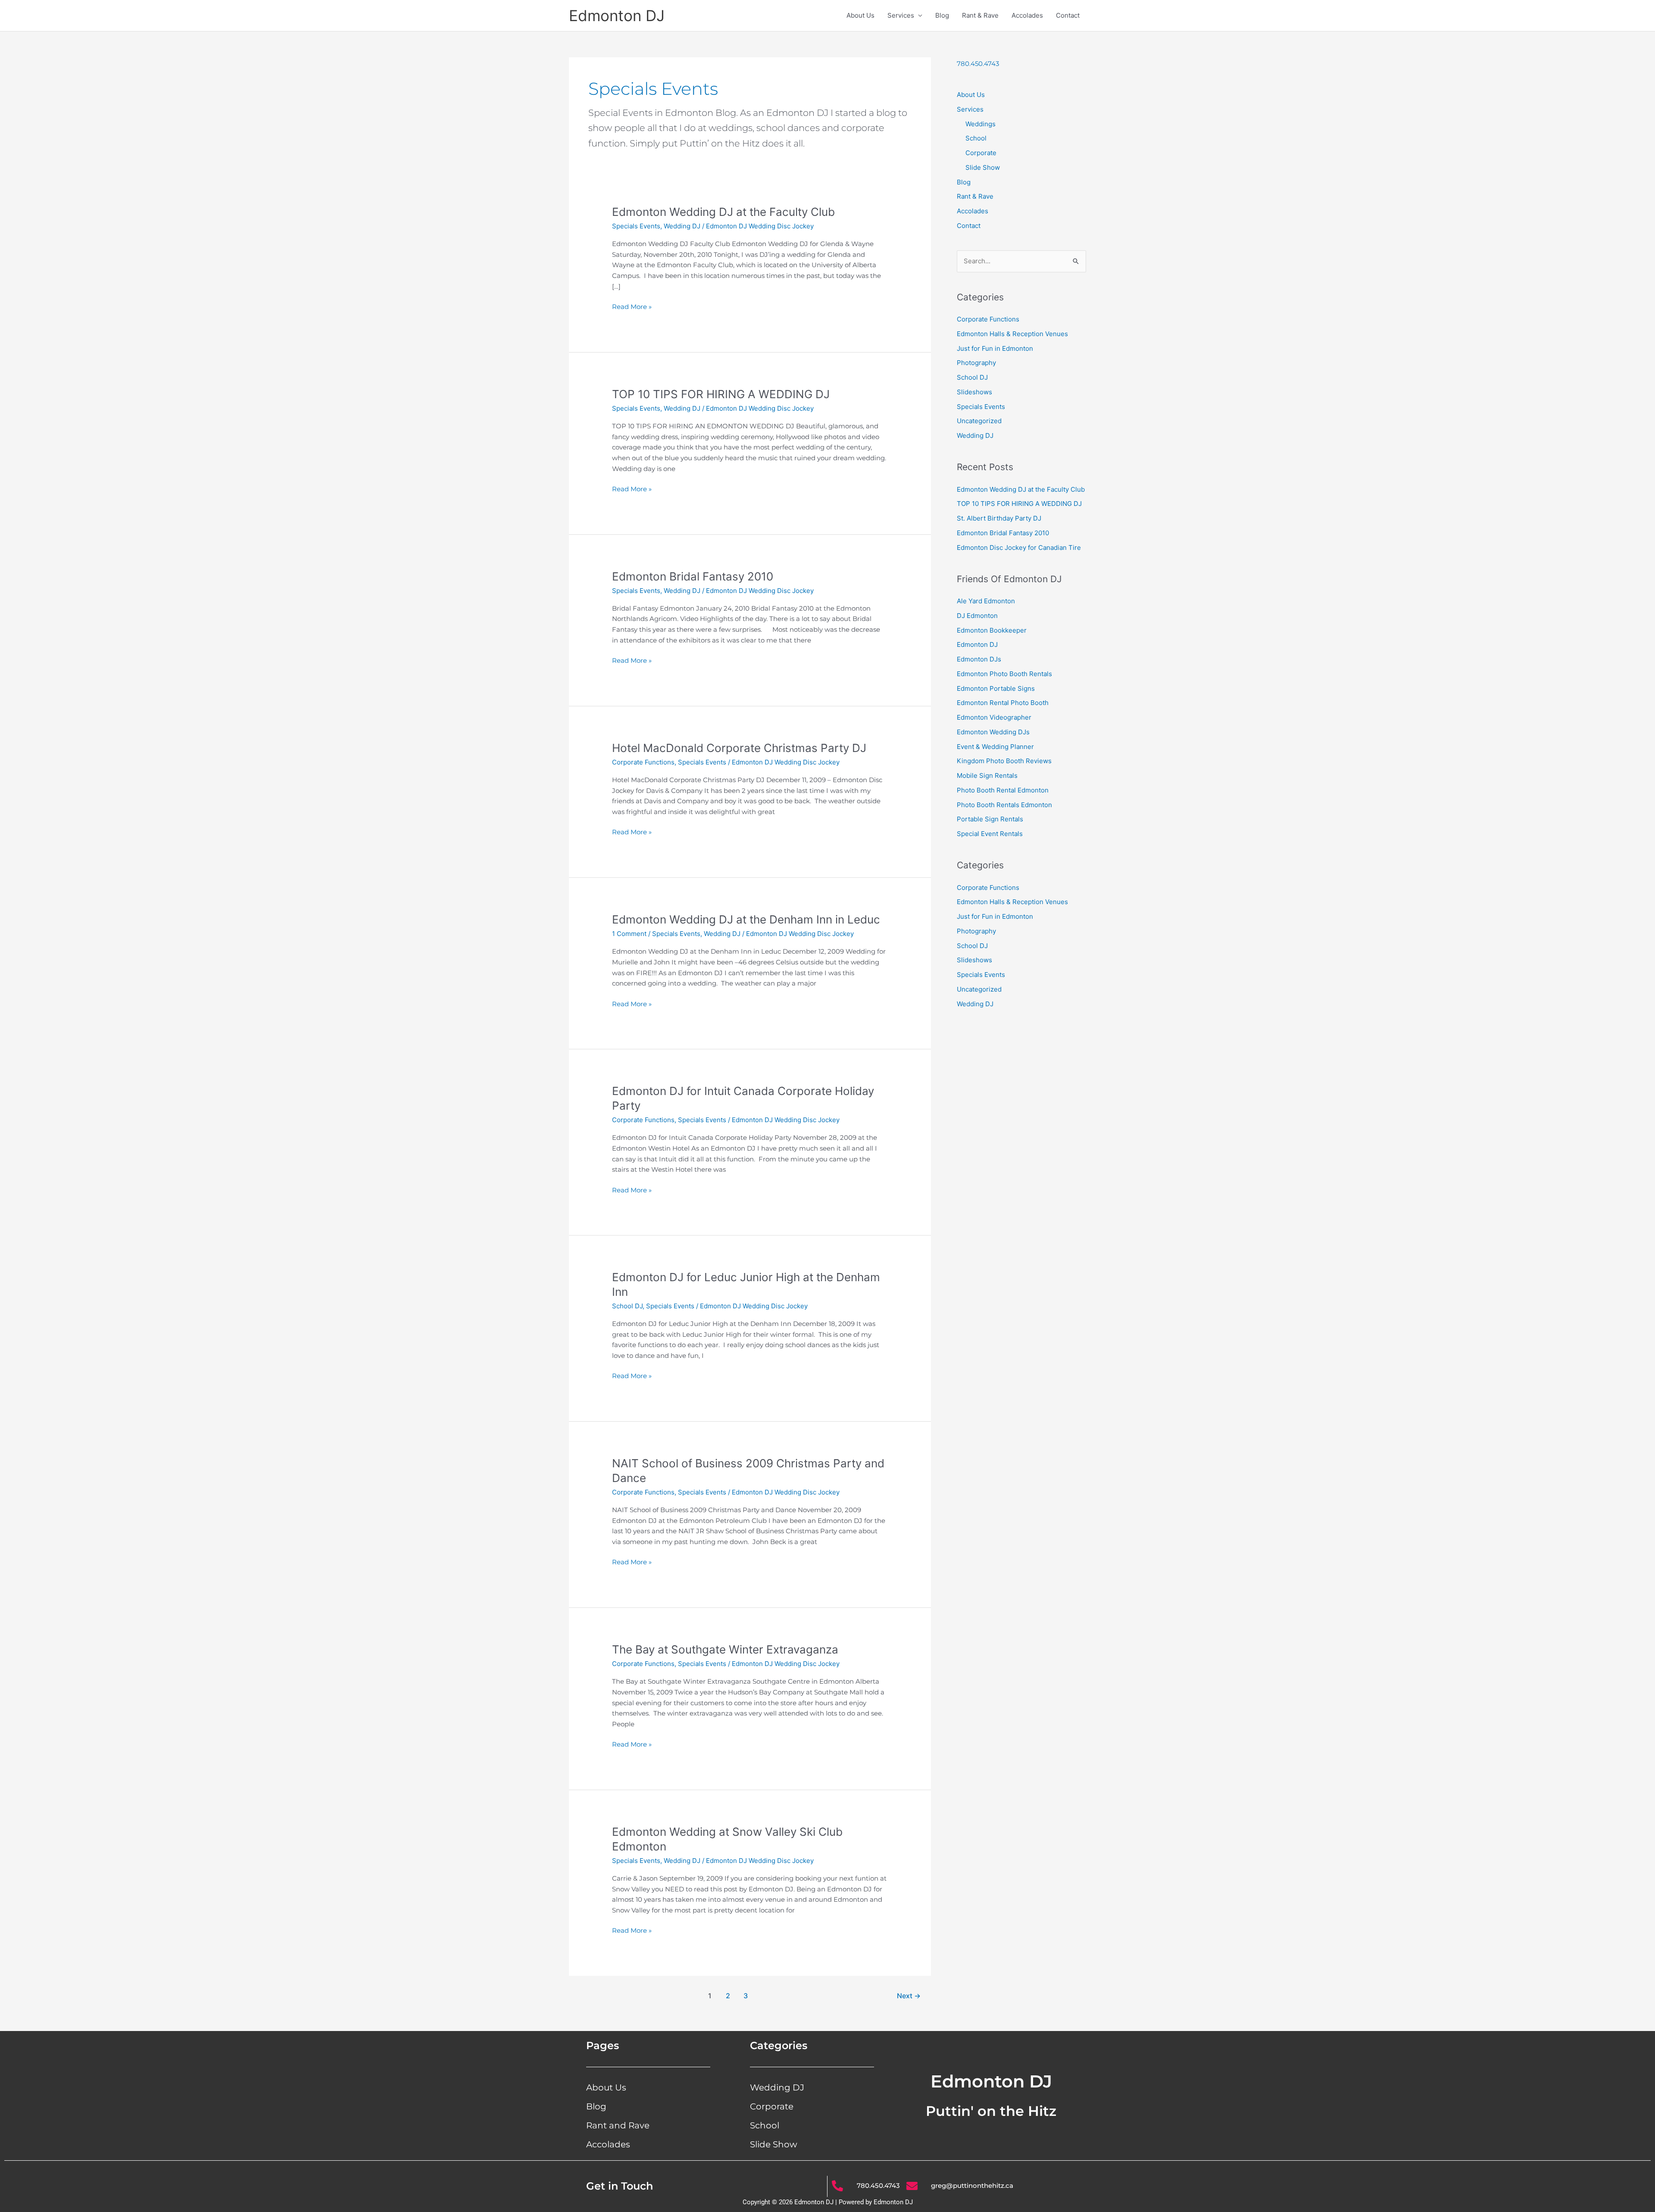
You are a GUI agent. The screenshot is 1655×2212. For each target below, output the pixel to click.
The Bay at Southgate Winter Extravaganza (725, 1649)
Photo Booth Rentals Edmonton (1004, 805)
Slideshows (974, 392)
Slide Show (983, 167)
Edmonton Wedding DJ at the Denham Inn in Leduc (746, 919)
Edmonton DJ (617, 16)
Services (901, 15)
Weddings (981, 124)
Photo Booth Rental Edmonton (1003, 790)
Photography (976, 363)
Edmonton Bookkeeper (992, 630)
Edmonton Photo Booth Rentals (1004, 674)
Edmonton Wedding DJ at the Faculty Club (723, 212)
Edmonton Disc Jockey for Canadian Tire (1019, 548)
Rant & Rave (980, 15)
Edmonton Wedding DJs (993, 732)
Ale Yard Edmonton (986, 601)
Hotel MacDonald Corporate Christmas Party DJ (739, 748)
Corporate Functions (643, 762)
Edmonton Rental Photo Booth (1003, 703)
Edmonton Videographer (994, 717)
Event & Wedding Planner (995, 747)
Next (909, 1996)
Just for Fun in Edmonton (995, 348)
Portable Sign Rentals (990, 819)
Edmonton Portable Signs (996, 688)
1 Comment (629, 934)
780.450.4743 (978, 64)
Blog (942, 15)
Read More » (632, 306)
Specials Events (636, 226)
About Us (860, 15)
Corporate (981, 153)
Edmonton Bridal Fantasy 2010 (693, 576)
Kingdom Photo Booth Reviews (1004, 761)
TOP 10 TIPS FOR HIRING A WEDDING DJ (721, 394)
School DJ (627, 1306)
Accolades (1027, 15)
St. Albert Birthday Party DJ (999, 518)
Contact (1068, 15)
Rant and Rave (618, 2125)
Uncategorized (979, 421)
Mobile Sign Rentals (987, 775)
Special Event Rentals (990, 834)
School (976, 138)
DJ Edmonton (977, 616)
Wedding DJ (682, 226)
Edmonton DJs (979, 659)
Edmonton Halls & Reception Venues (1012, 334)
